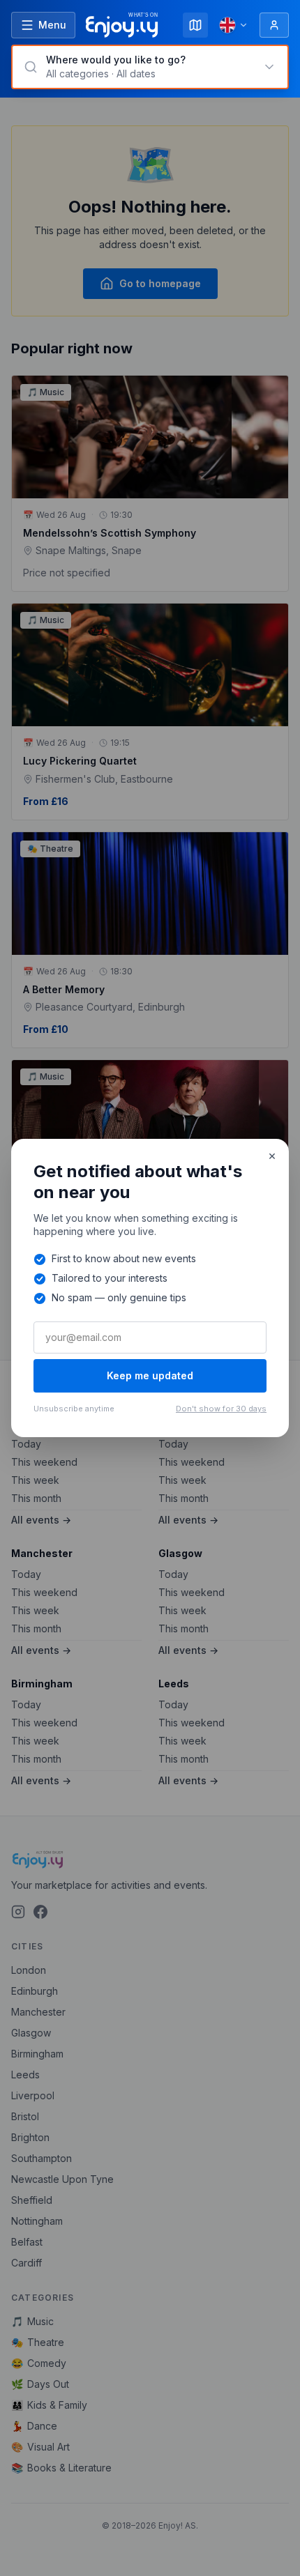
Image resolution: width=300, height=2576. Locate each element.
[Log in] (274, 25)
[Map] (195, 25)
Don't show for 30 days (221, 1409)
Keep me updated (150, 1375)
